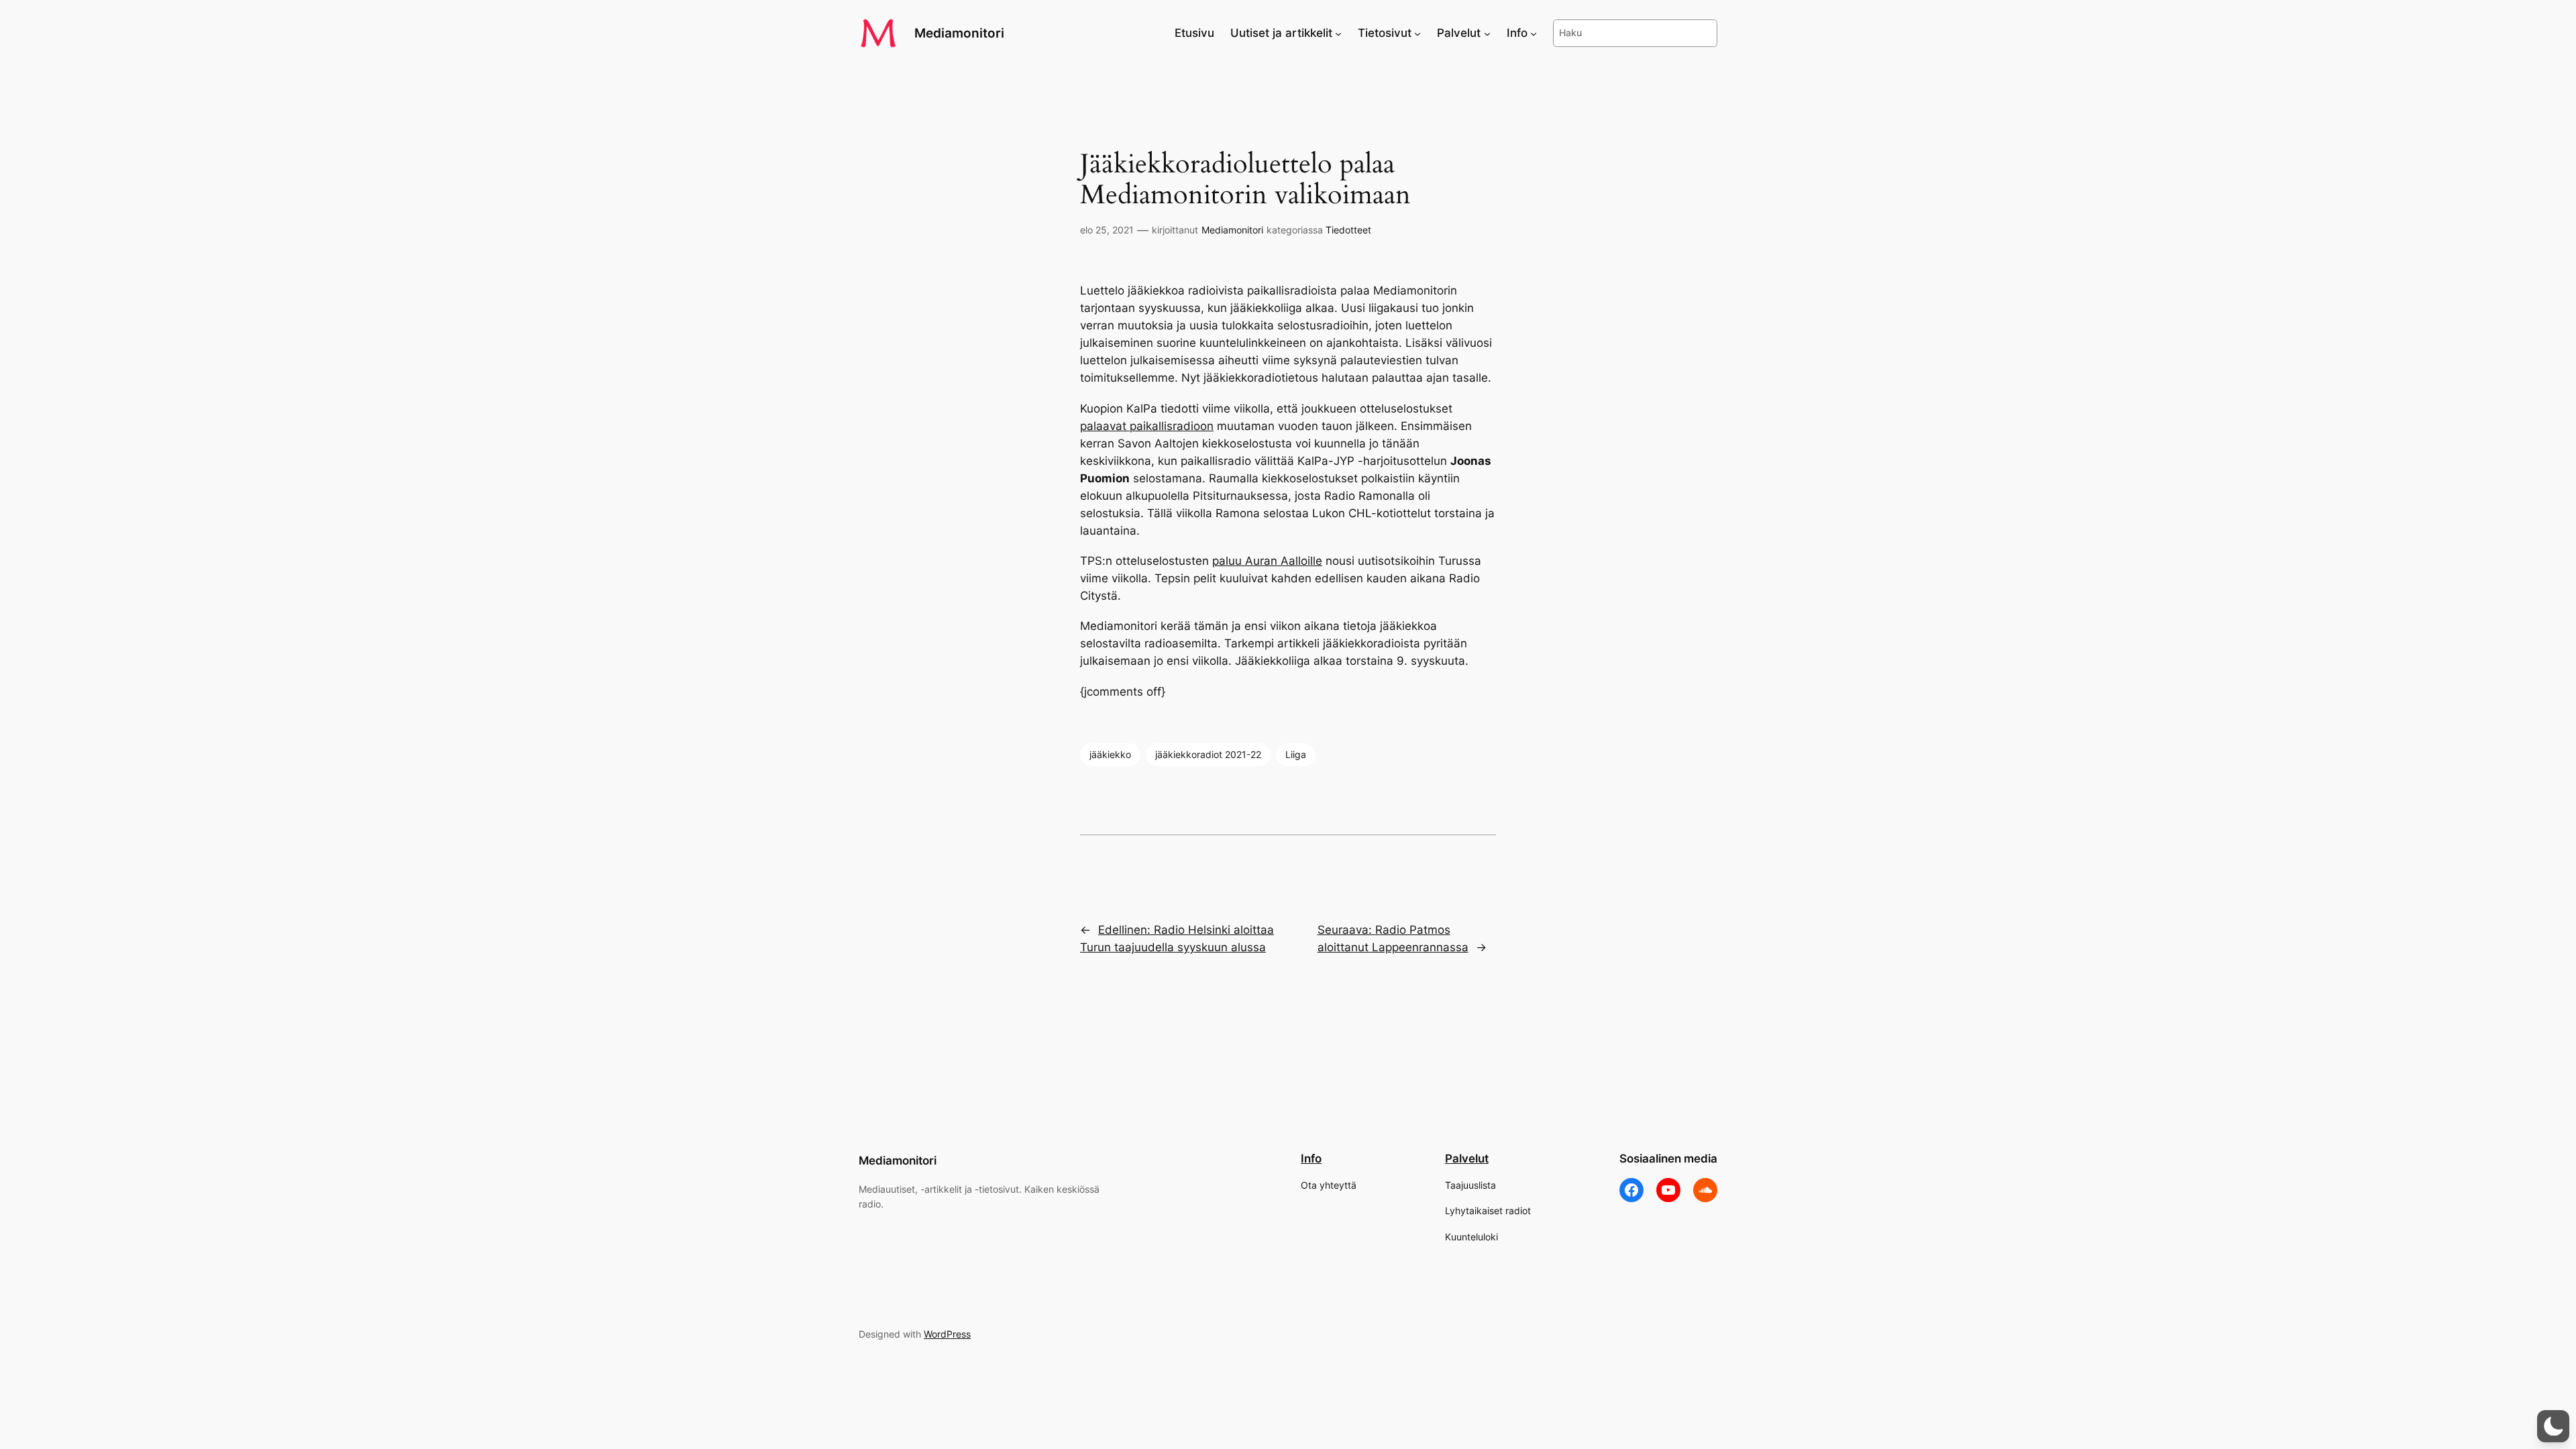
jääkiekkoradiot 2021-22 (1208, 754)
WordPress (947, 1334)
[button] (2553, 1426)
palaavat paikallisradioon (1147, 426)
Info (1311, 1159)
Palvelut (1467, 1159)
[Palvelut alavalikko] (1487, 33)
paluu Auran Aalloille (1267, 561)
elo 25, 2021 (1107, 230)
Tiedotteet (1348, 230)
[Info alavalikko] (1534, 33)
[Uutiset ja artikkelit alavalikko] (1338, 33)
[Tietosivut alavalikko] (1417, 33)
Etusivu (1194, 33)
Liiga (1296, 754)
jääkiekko (1110, 754)
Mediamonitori (959, 33)
